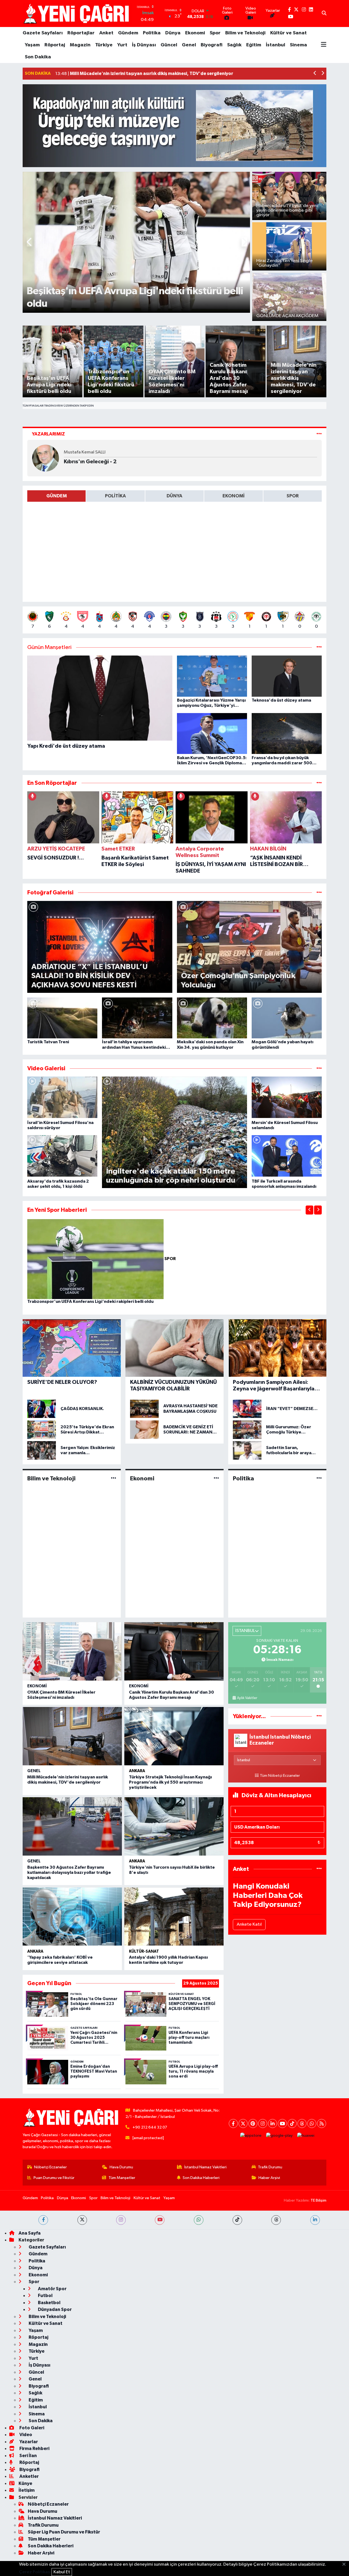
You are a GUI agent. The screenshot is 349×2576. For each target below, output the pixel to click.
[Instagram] (263, 2123)
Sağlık (234, 45)
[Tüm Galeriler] (319, 893)
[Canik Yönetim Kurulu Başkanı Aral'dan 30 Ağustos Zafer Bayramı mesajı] (174, 1651)
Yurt (122, 45)
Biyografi (212, 45)
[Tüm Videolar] (319, 1068)
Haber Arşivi (269, 2178)
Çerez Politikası (35, 2572)
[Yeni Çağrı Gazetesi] (77, 13)
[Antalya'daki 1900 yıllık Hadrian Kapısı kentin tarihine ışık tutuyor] (174, 1917)
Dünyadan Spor (54, 2309)
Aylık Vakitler (247, 1698)
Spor (215, 33)
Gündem (128, 33)
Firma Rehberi (34, 2449)
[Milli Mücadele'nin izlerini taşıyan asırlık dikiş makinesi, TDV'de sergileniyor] (72, 1736)
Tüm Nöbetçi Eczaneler (280, 1776)
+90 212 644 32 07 (150, 2127)
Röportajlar (81, 33)
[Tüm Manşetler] (319, 647)
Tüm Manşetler (122, 2178)
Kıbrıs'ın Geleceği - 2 (90, 462)
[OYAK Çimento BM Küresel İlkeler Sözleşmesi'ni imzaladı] (72, 1651)
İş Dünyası (144, 45)
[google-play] (279, 2136)
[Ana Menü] (324, 45)
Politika (152, 33)
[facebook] (43, 2220)
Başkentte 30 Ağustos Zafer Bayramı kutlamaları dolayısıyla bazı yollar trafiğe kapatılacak (69, 1872)
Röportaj (55, 45)
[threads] (276, 2220)
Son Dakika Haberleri (201, 2178)
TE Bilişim (318, 2200)
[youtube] (160, 2220)
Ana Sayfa (30, 2233)
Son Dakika (38, 57)
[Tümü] (319, 783)
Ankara (137, 1771)
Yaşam (32, 45)
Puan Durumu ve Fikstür (54, 2178)
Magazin (80, 45)
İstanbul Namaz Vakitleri (205, 2167)
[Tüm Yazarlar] (319, 434)
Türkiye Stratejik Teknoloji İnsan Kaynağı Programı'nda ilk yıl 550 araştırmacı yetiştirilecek (170, 1782)
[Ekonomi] (216, 1478)
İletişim (27, 2490)
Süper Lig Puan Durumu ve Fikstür (64, 2532)
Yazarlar (28, 2442)
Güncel (169, 45)
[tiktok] (237, 2220)
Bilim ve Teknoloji (245, 33)
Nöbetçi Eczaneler (50, 2167)
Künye (25, 2483)
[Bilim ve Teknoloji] (114, 1478)
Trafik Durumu (270, 2167)
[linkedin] (315, 2220)
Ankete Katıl (249, 1924)
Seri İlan (28, 2456)
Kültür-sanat (144, 1951)
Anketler (29, 2476)
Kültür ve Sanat (288, 33)
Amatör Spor (52, 2289)
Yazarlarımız (48, 434)
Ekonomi (195, 33)
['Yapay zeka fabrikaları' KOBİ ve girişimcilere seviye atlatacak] (72, 1917)
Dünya (173, 33)
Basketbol (49, 2303)
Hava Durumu (121, 2167)
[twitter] (82, 2220)
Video (25, 2435)
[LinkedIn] (273, 2123)
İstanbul (276, 45)
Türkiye (104, 45)
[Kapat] (346, 2565)
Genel (189, 45)
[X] (243, 2123)
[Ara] (324, 14)
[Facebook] (233, 2123)
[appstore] (251, 2136)
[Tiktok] (292, 2123)
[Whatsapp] (312, 2123)
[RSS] (322, 2123)
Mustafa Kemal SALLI (85, 452)
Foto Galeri (31, 2428)
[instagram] (121, 2220)
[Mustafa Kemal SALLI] (46, 458)
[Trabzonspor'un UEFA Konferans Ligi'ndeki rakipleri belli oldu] (96, 1259)
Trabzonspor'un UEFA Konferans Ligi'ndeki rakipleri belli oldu (90, 1301)
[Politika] (319, 1478)
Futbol (45, 2296)
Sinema (298, 45)
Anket (106, 33)
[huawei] (306, 2136)
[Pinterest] (253, 2123)
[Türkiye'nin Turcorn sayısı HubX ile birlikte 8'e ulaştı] (174, 1826)
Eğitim (254, 45)
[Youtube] (282, 2123)
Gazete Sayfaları (43, 33)
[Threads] (302, 2123)
